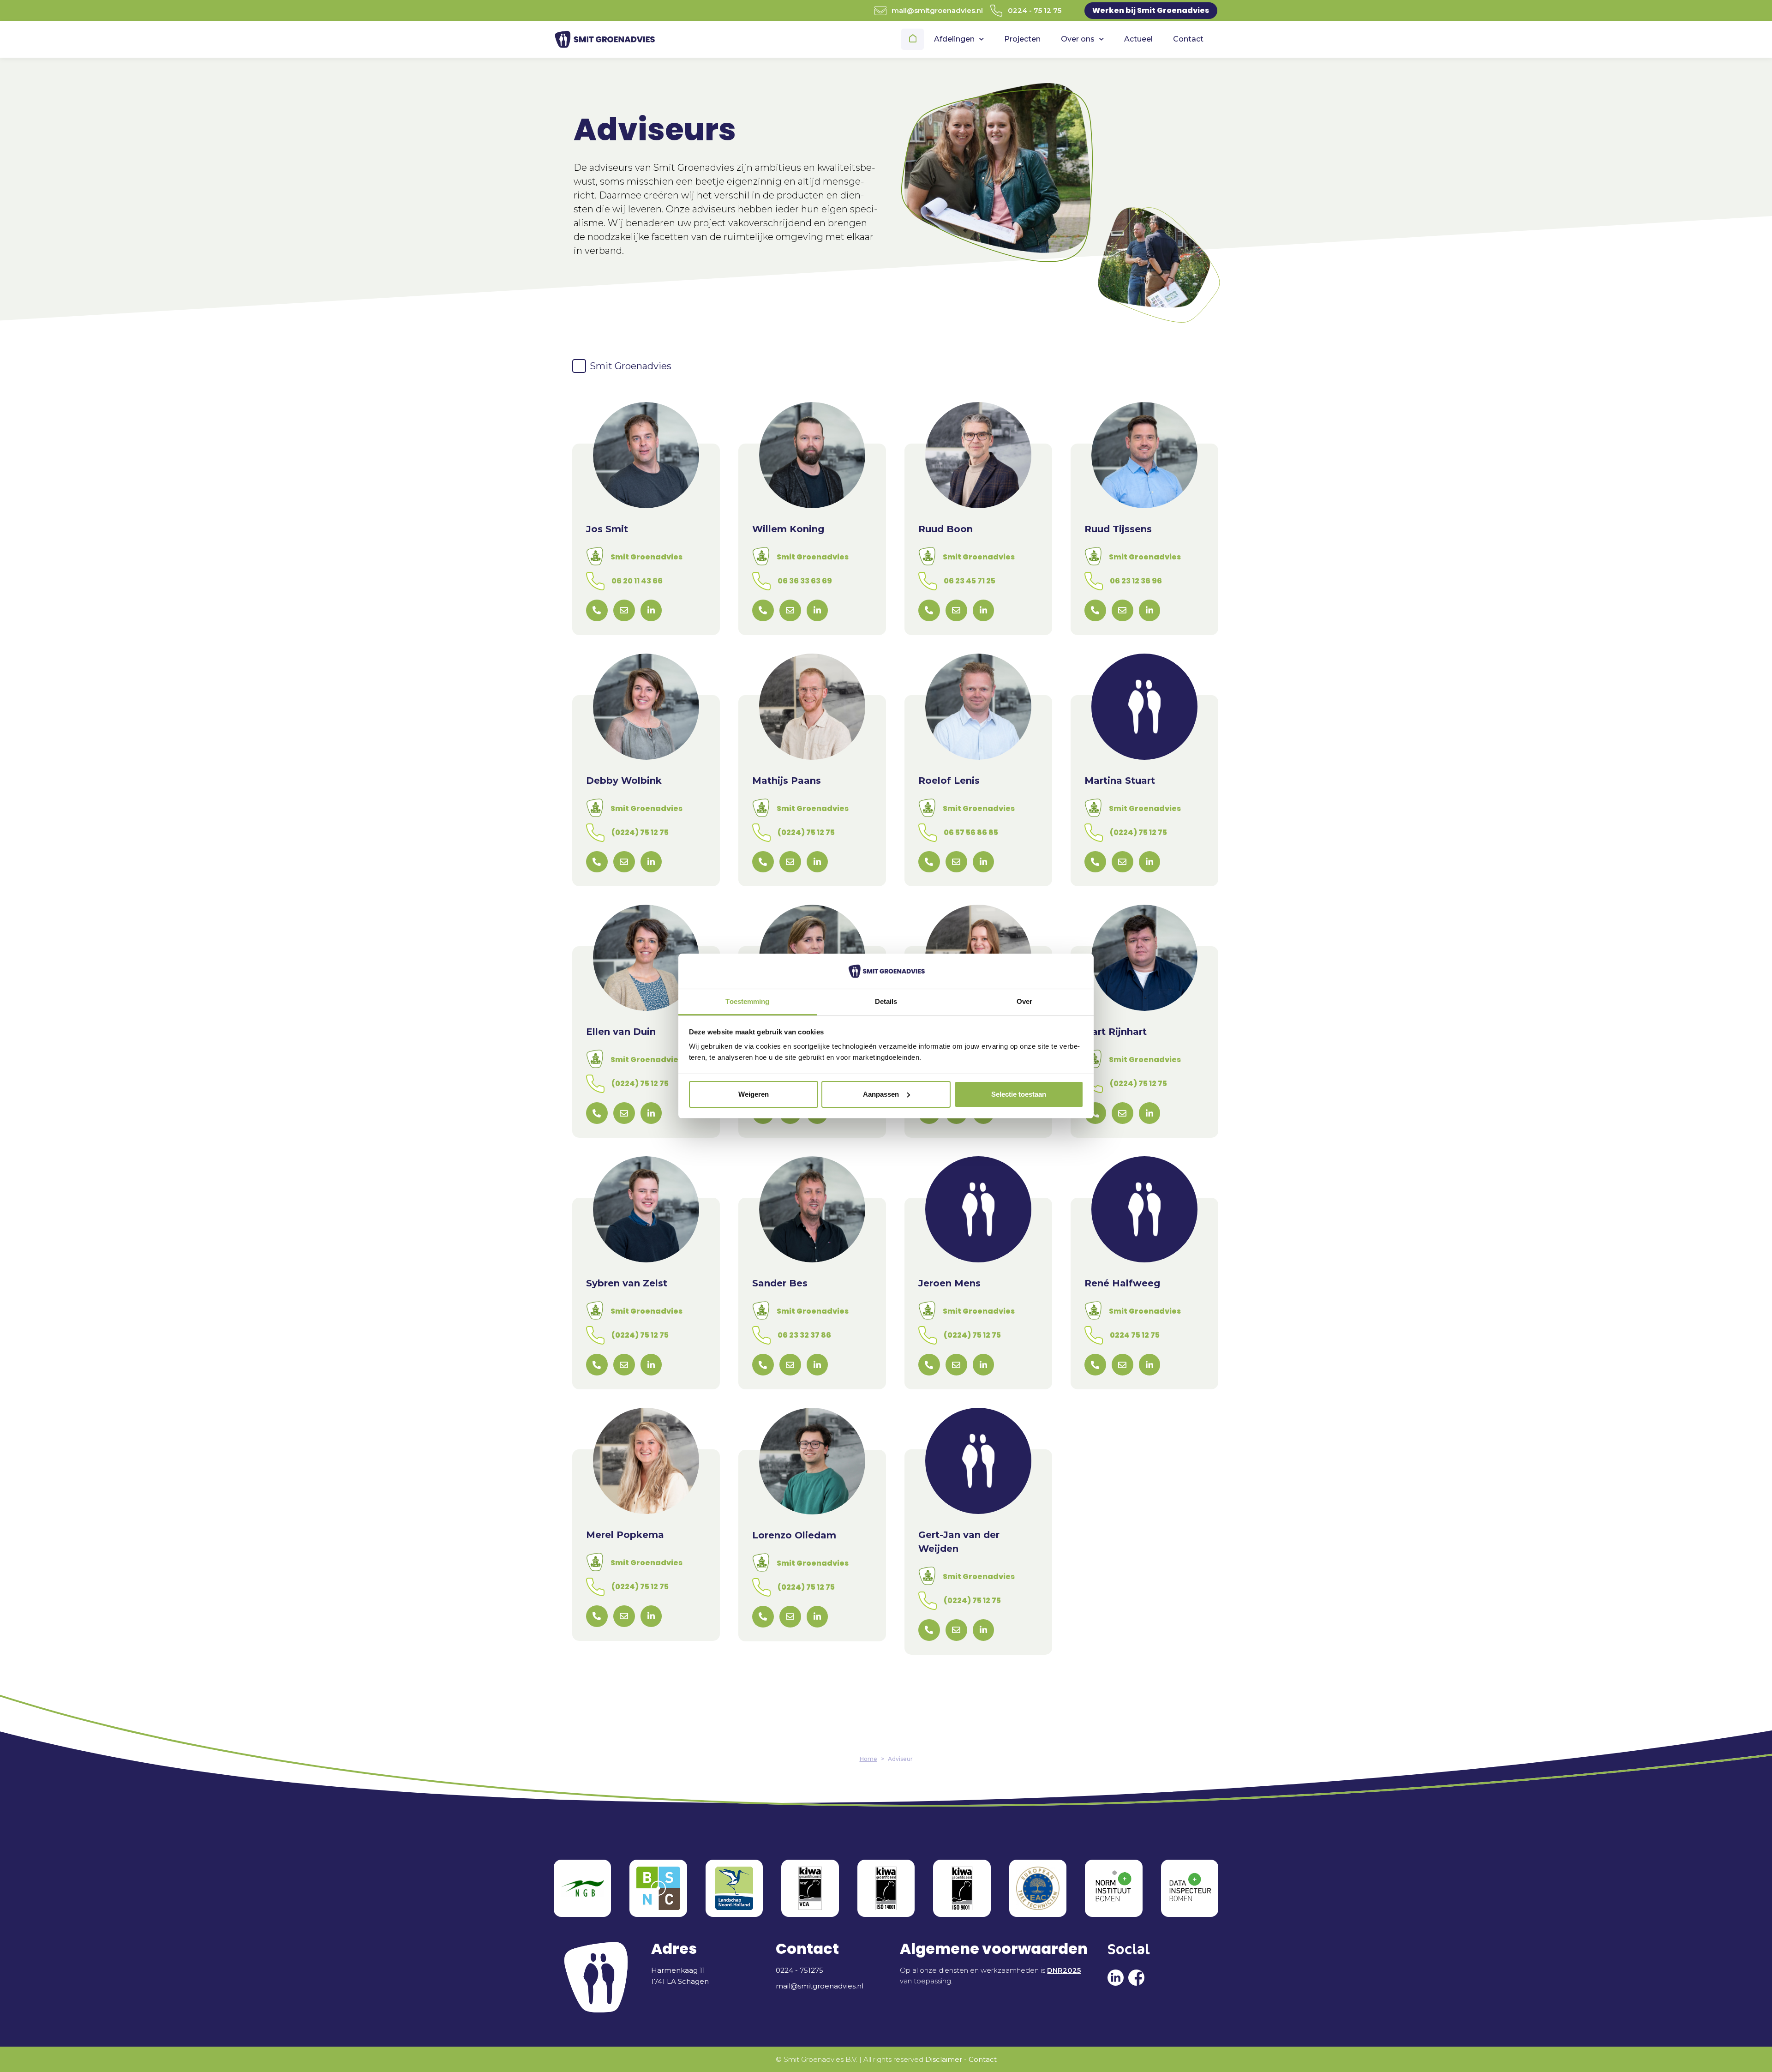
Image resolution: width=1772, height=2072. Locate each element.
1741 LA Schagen (680, 1981)
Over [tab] (1024, 1001)
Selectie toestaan (1019, 1094)
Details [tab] (886, 1001)
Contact (1188, 39)
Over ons (1078, 39)
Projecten (1022, 39)
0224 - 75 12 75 (1035, 10)
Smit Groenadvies (647, 557)
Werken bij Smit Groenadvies (1151, 10)
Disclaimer (944, 2059)
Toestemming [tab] (747, 1001)
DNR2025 (1064, 1970)
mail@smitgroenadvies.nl (937, 10)
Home (914, 39)
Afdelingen (954, 39)
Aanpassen (881, 1094)
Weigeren (754, 1094)
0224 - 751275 (799, 1970)
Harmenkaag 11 (678, 1970)
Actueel (1138, 39)
